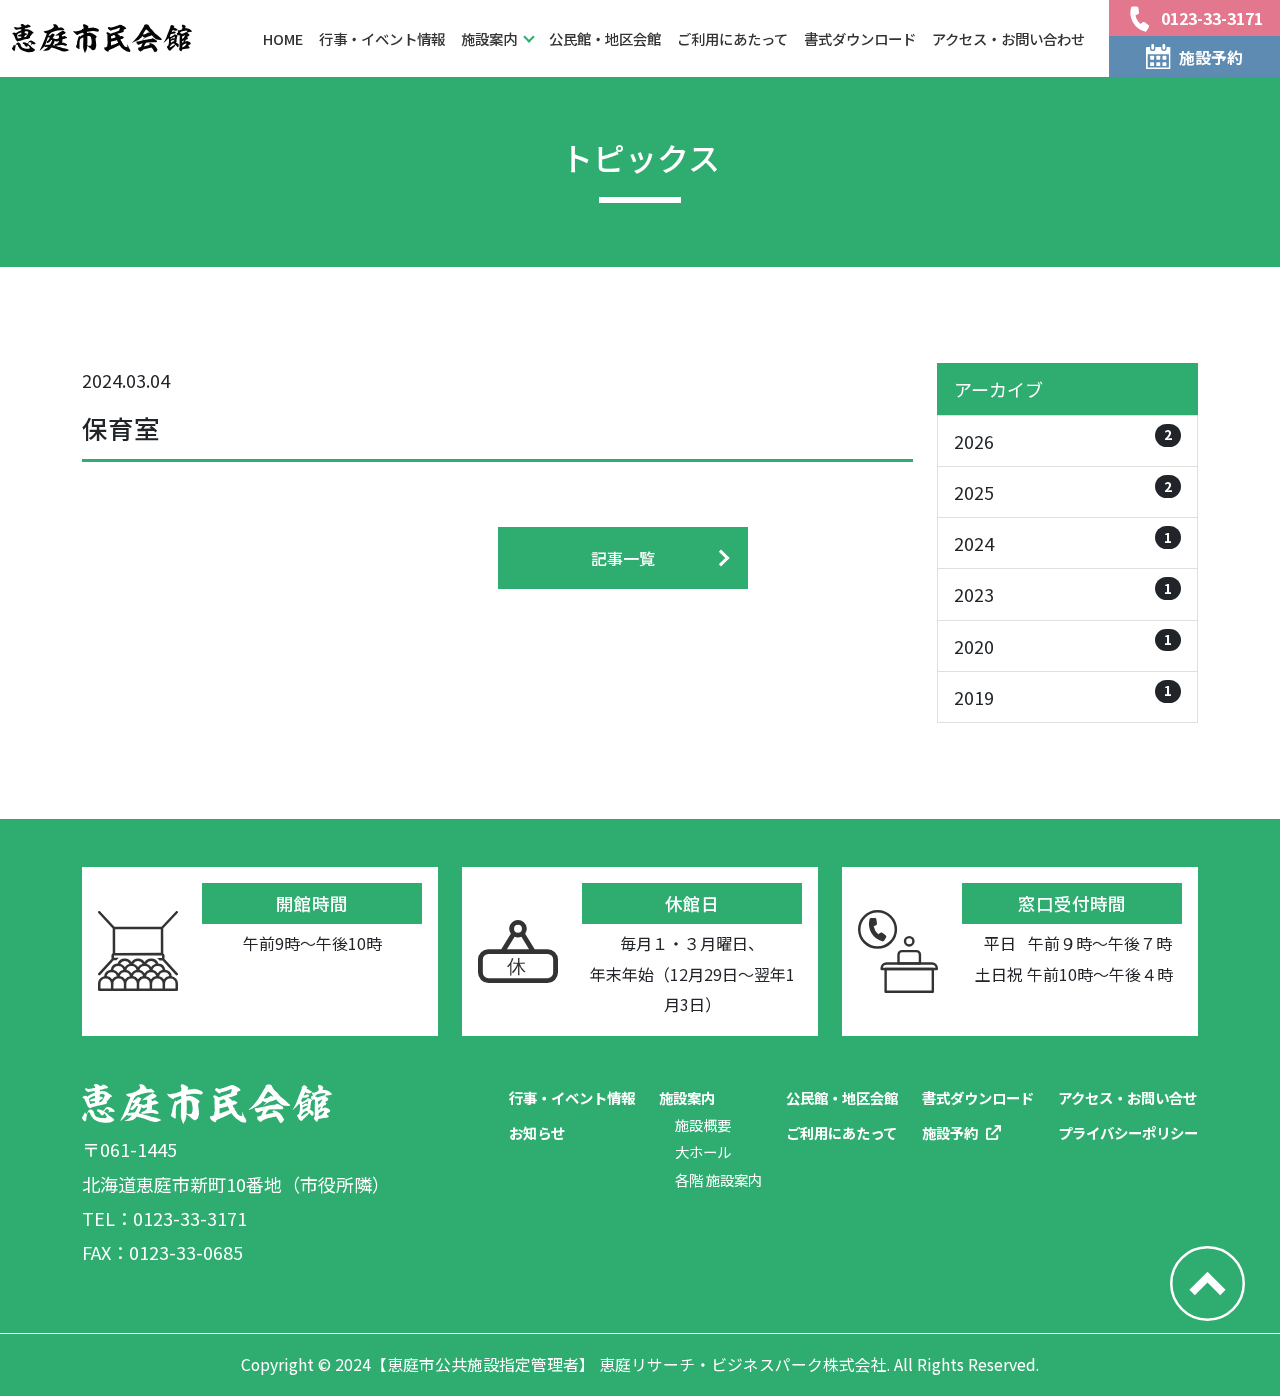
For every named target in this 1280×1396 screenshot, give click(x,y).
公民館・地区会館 (605, 38)
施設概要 (703, 1124)
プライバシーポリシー (1128, 1132)
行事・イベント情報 (382, 38)
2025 (1063, 490)
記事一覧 (623, 558)
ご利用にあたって (732, 38)
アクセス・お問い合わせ (1008, 38)
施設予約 (950, 1132)
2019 (1063, 694)
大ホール (703, 1151)
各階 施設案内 (718, 1179)
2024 (1063, 541)
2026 (1063, 438)
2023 (1063, 592)
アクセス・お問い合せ (1127, 1097)
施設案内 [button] (489, 38)
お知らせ (537, 1132)
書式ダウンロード (860, 38)
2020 (1063, 643)
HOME (283, 38)
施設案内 (687, 1097)
